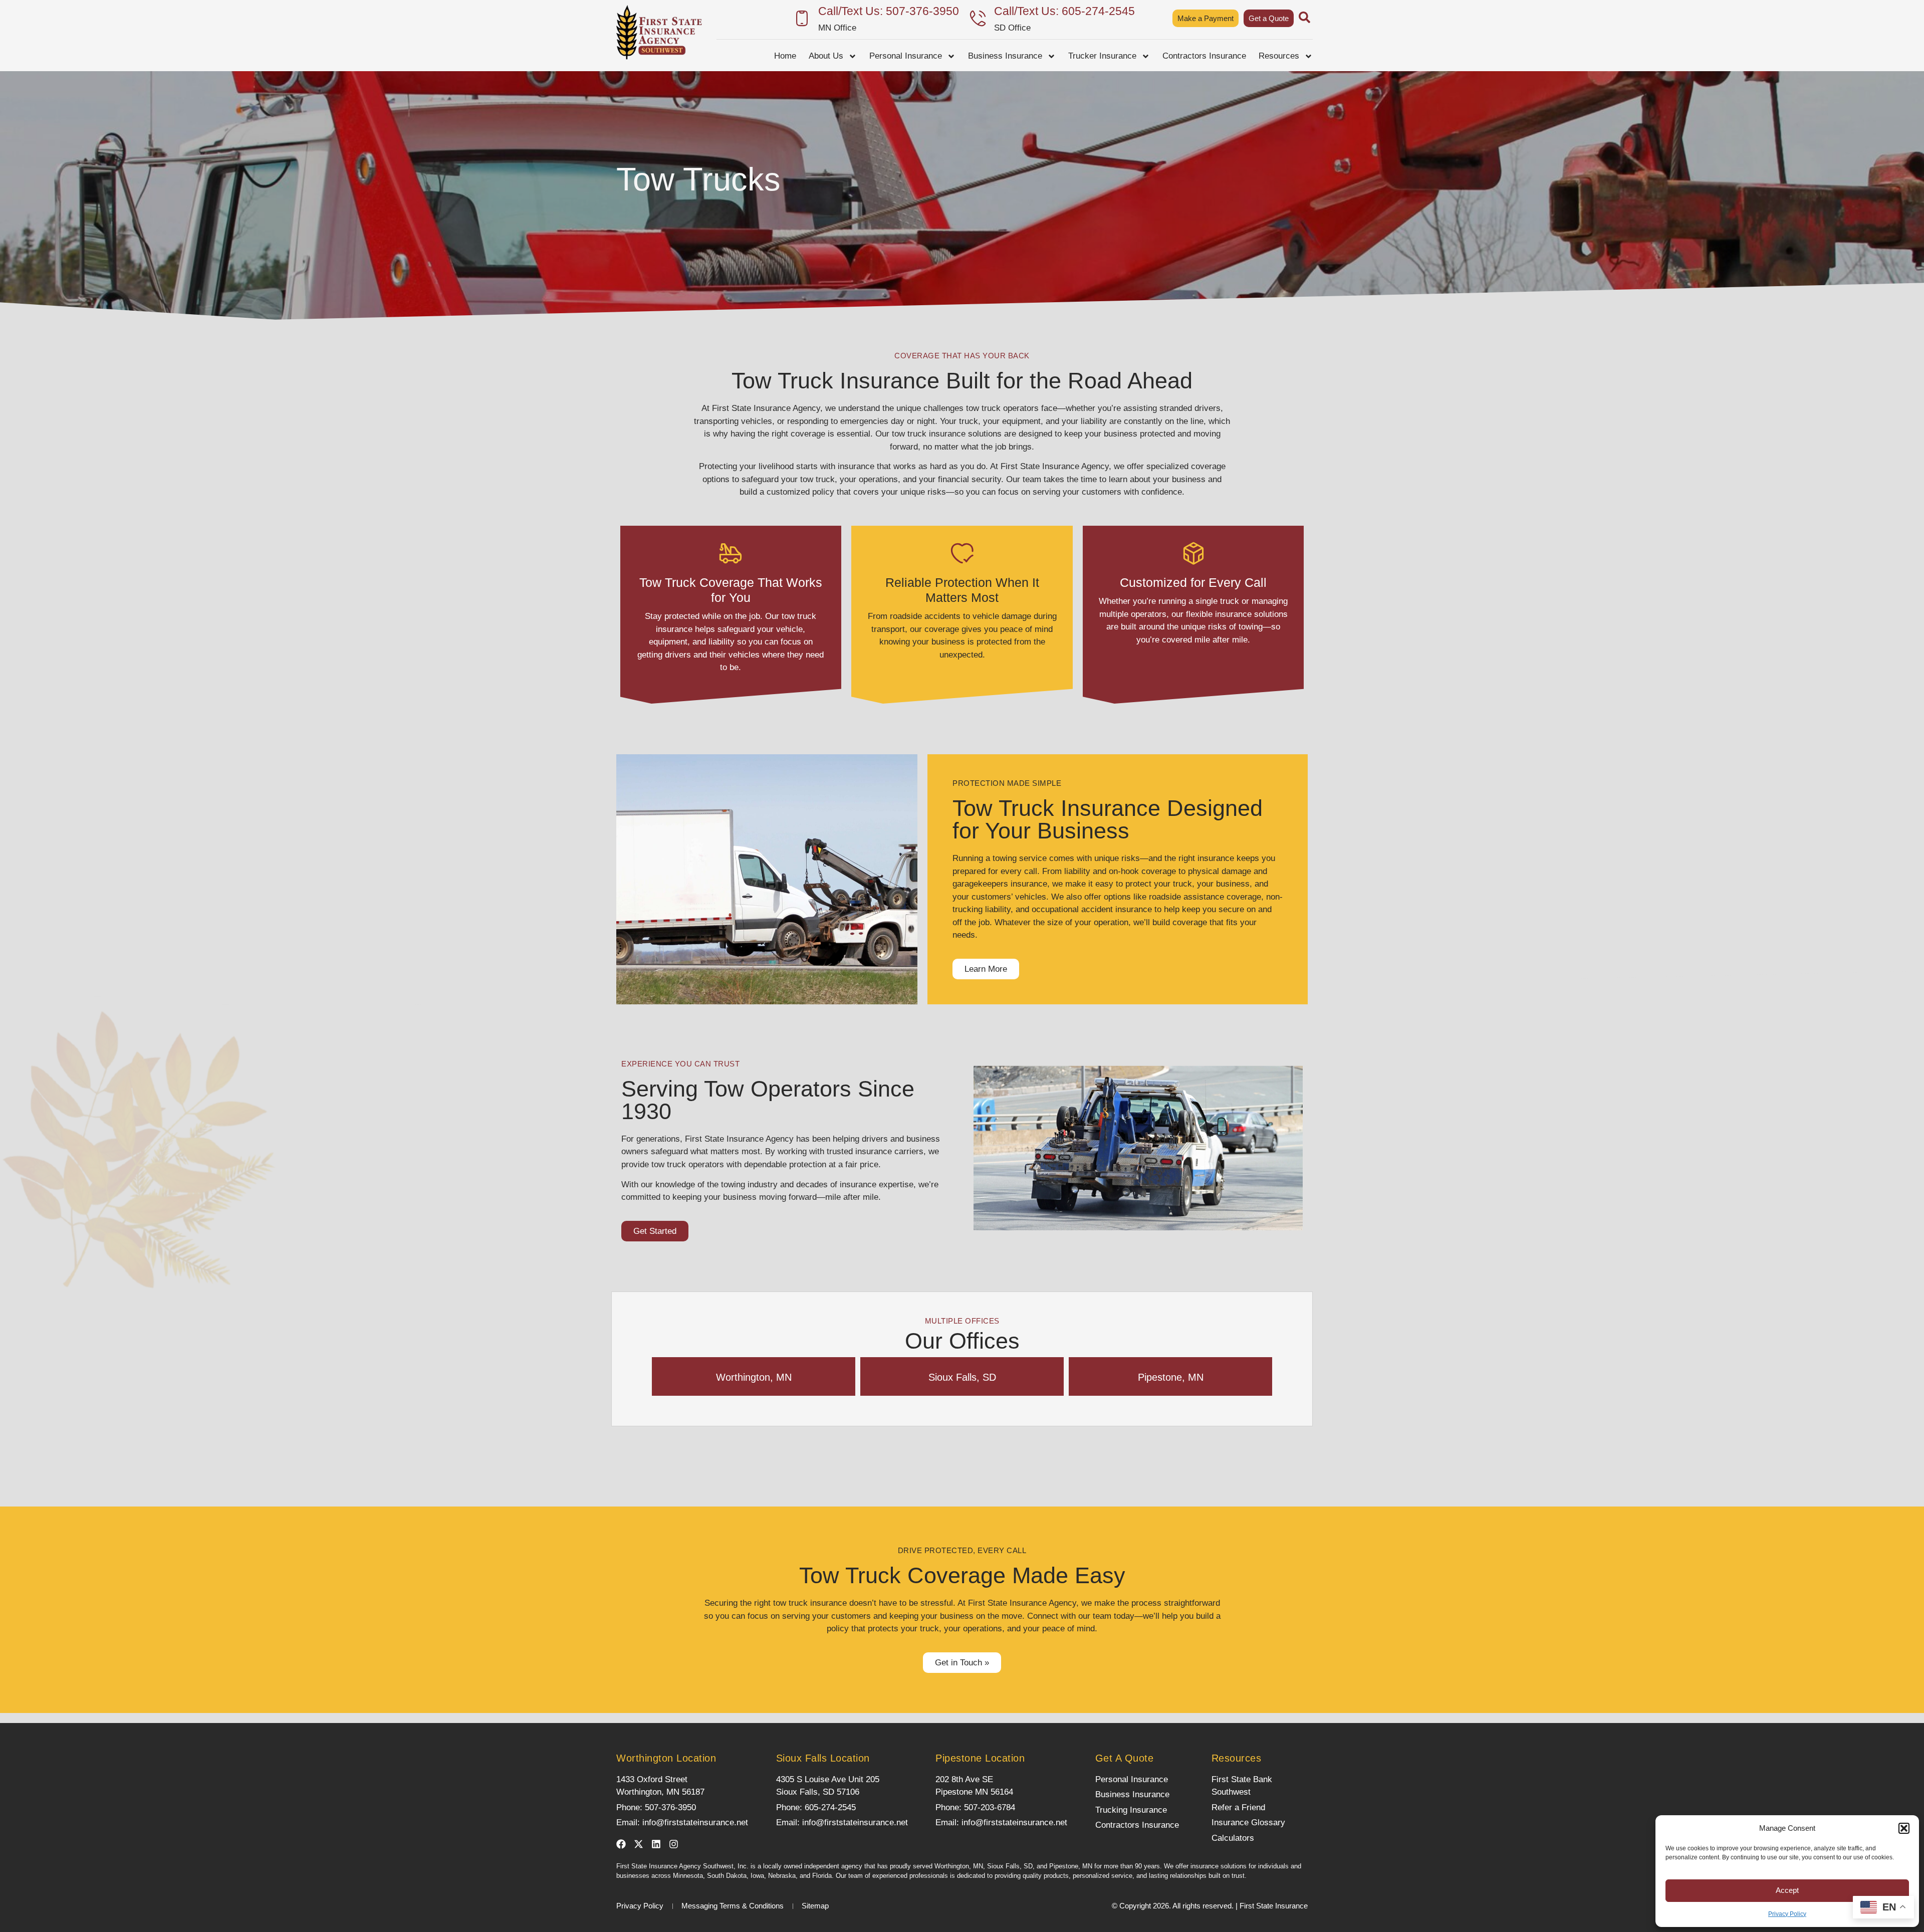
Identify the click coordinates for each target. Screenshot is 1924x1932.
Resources (1279, 56)
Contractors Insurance (1204, 56)
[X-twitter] (639, 1844)
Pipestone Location (980, 1758)
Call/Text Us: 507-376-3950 (889, 11)
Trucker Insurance (1102, 56)
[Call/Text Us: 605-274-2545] (978, 18)
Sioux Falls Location (823, 1758)
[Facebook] (621, 1844)
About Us (826, 56)
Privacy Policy (1787, 1914)
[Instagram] (674, 1844)
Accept (1787, 1890)
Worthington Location (666, 1758)
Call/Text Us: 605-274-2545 (1064, 11)
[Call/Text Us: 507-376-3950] (802, 18)
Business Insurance (1005, 56)
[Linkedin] (656, 1844)
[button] (1904, 1828)
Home (785, 56)
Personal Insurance (906, 56)
